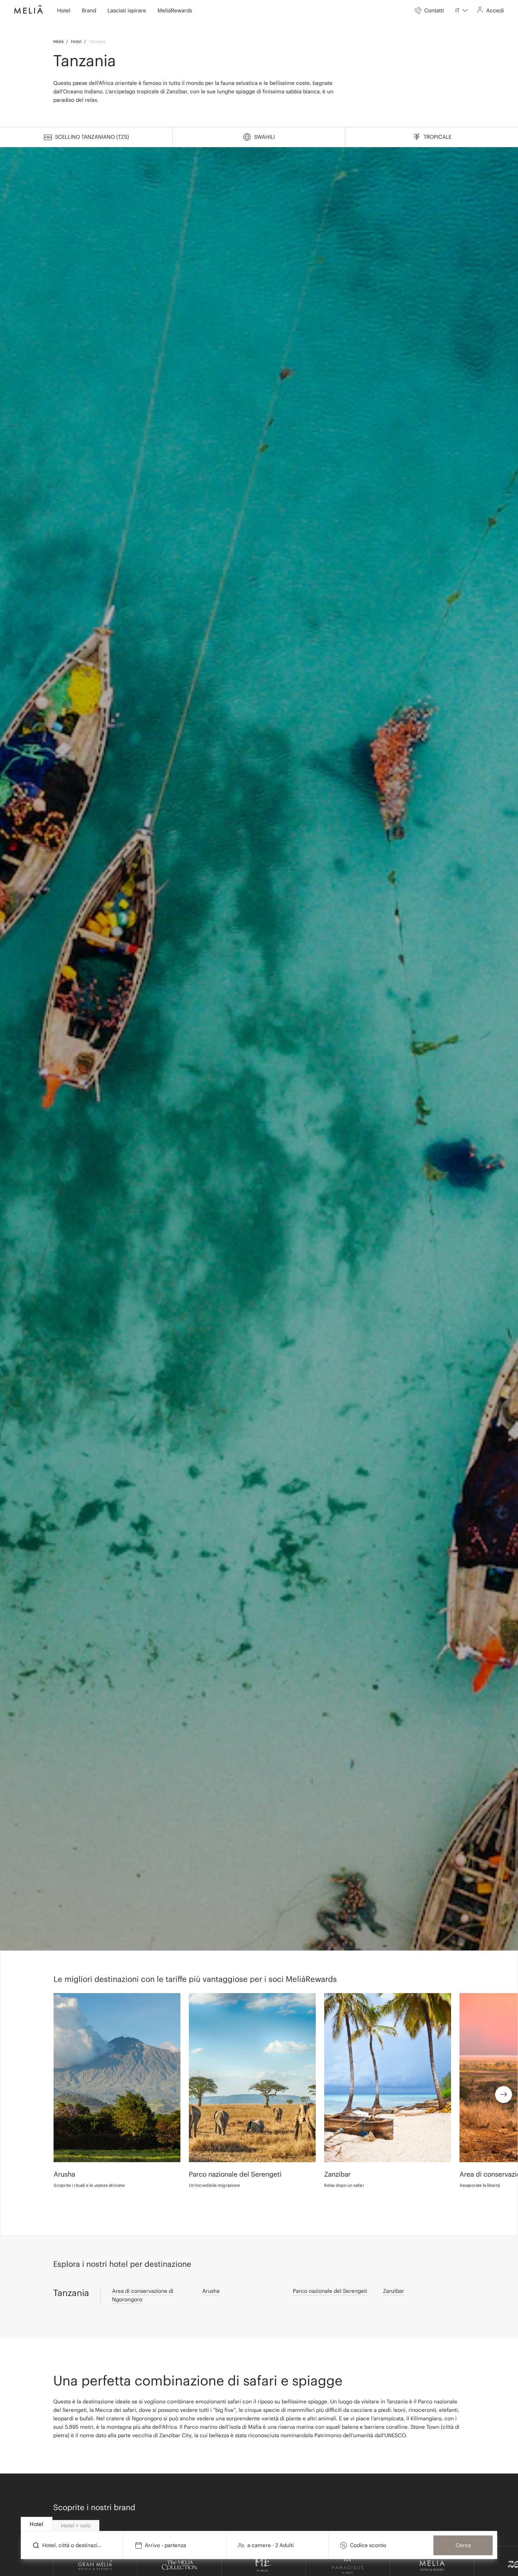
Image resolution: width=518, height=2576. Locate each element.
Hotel (76, 41)
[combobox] (462, 11)
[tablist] (259, 2524)
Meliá (58, 41)
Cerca (463, 2545)
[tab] (37, 2524)
